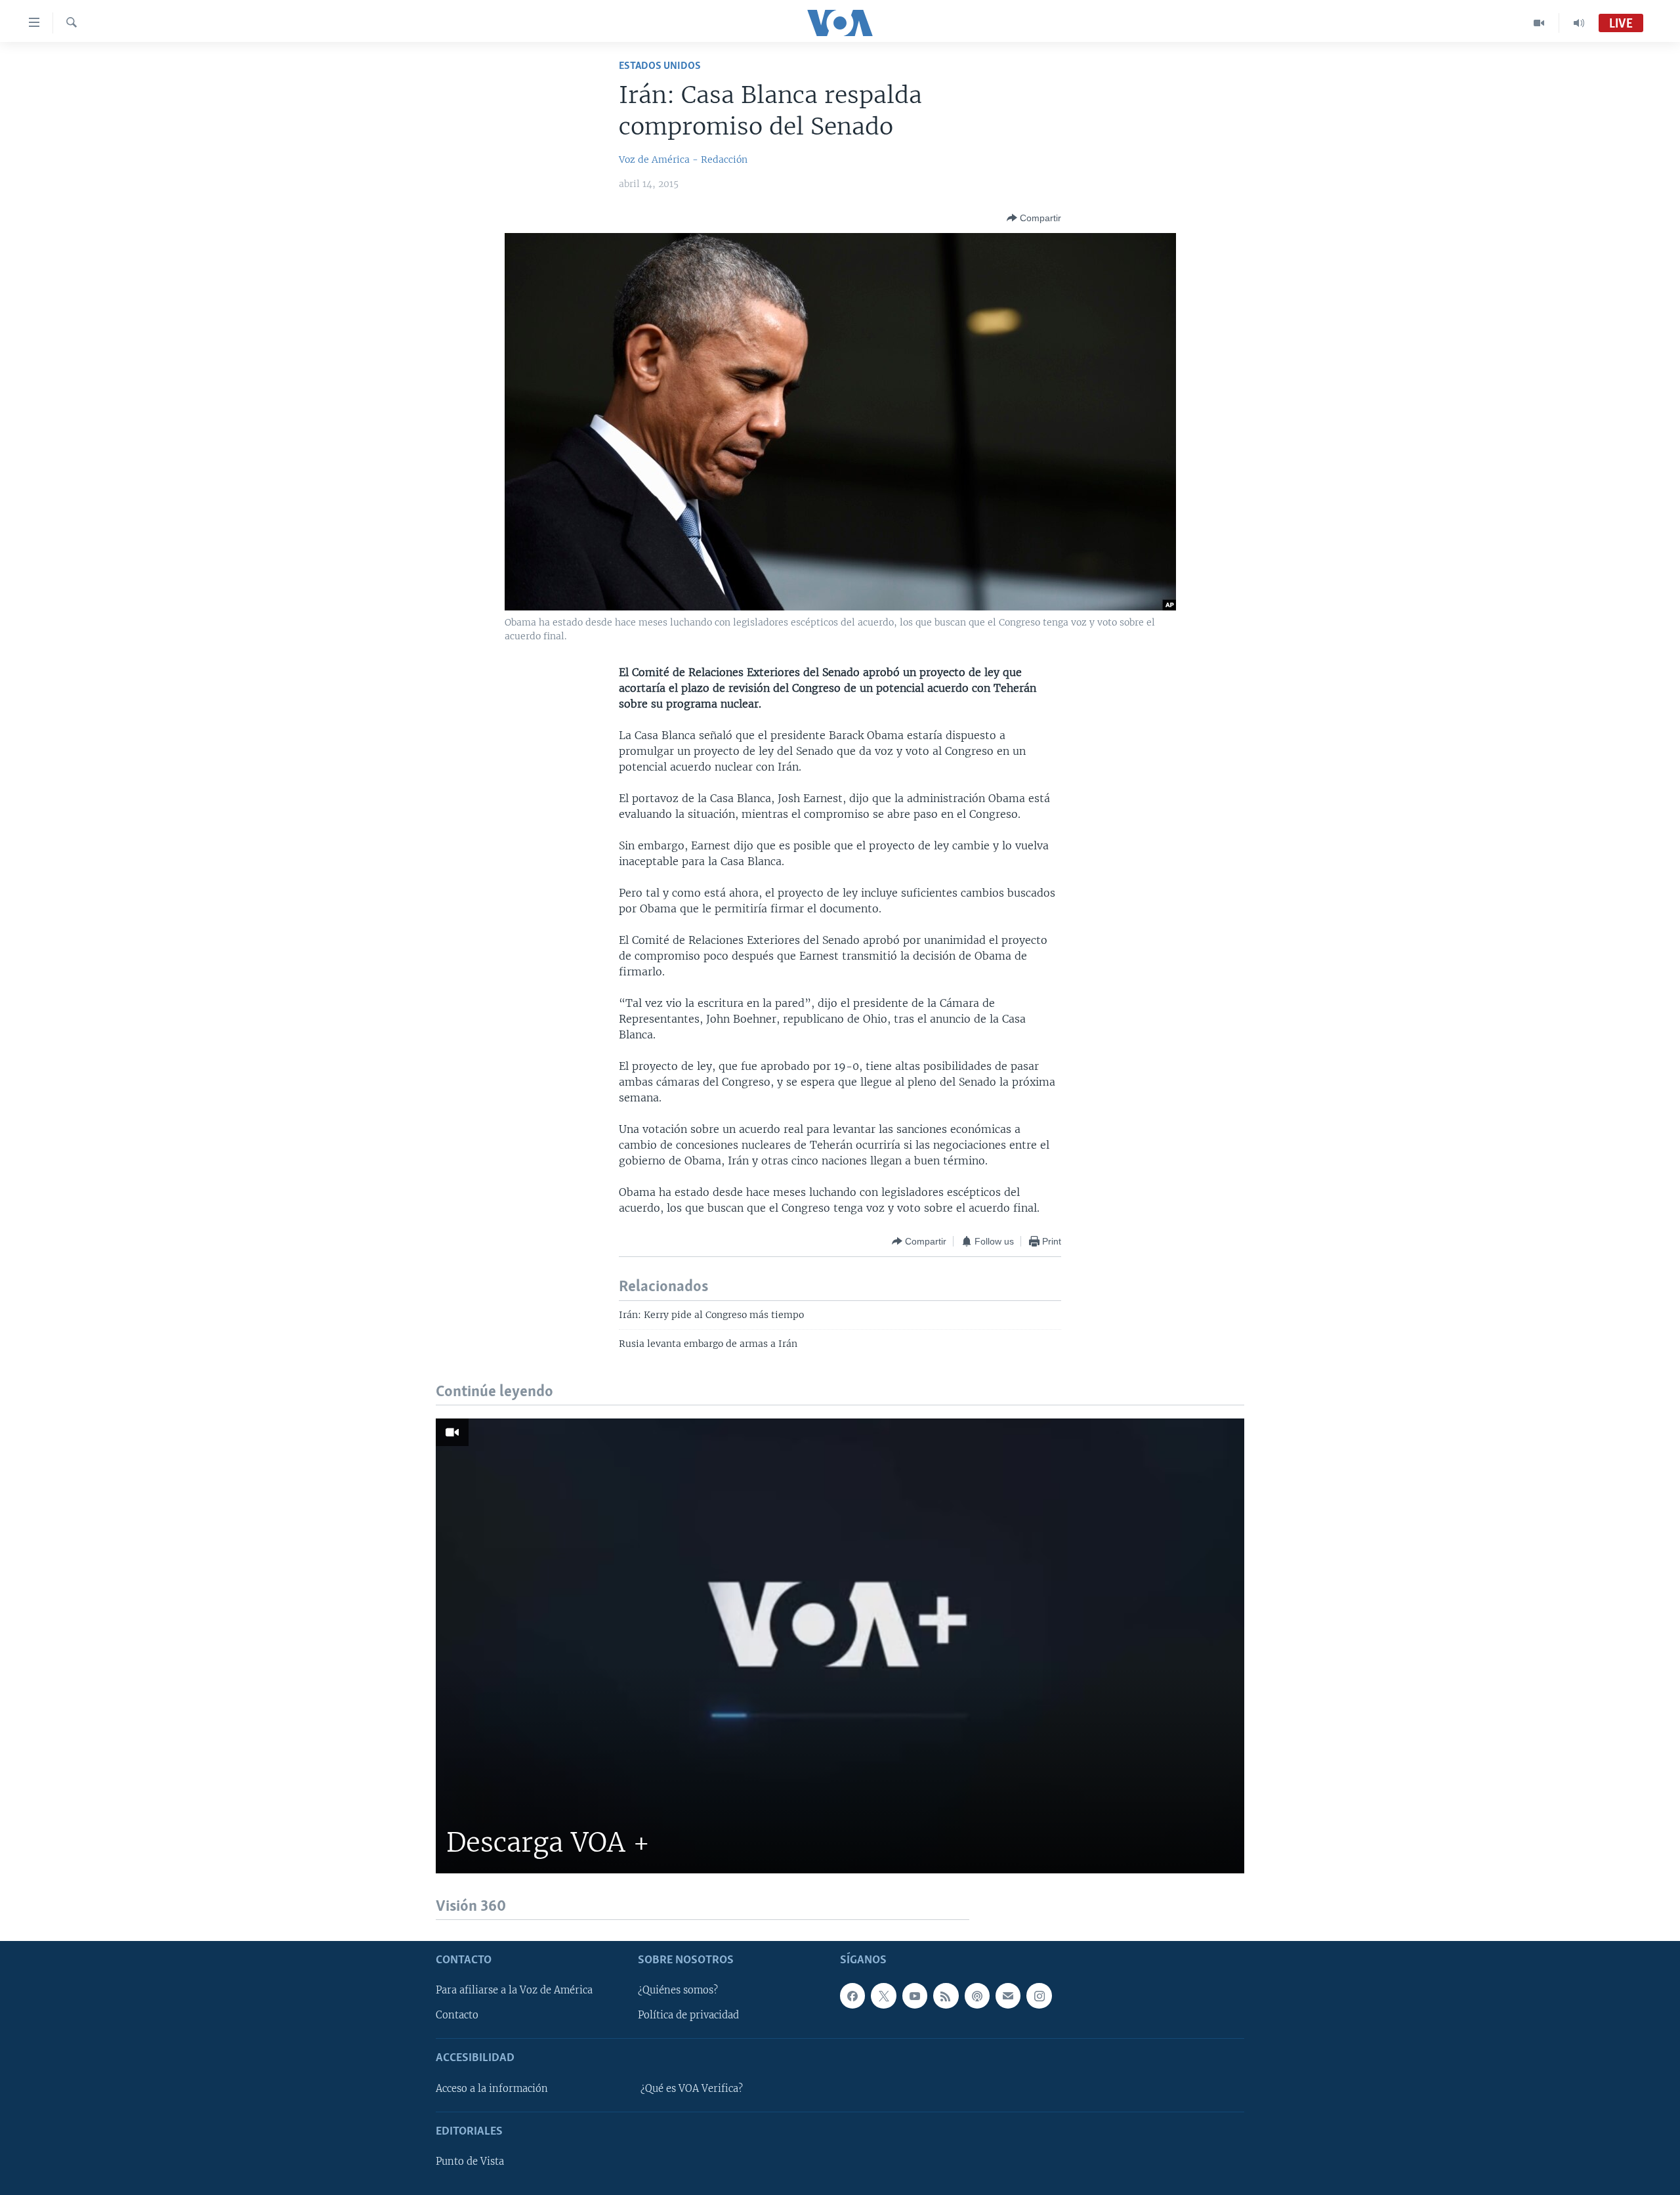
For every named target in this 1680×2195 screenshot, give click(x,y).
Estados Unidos (660, 66)
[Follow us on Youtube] (915, 1995)
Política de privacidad (688, 2015)
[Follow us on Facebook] (852, 1995)
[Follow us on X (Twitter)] (883, 1995)
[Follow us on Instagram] (1039, 1995)
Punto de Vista (470, 2162)
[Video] (1539, 23)
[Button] (1034, 218)
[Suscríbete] (1008, 1995)
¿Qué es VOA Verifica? (692, 2089)
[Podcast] (977, 1995)
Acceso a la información (492, 2089)
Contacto (457, 2015)
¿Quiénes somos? (678, 1990)
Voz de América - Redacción (683, 160)
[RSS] (946, 1995)
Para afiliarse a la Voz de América (514, 1990)
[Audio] (1579, 23)
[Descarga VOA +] (840, 1646)
